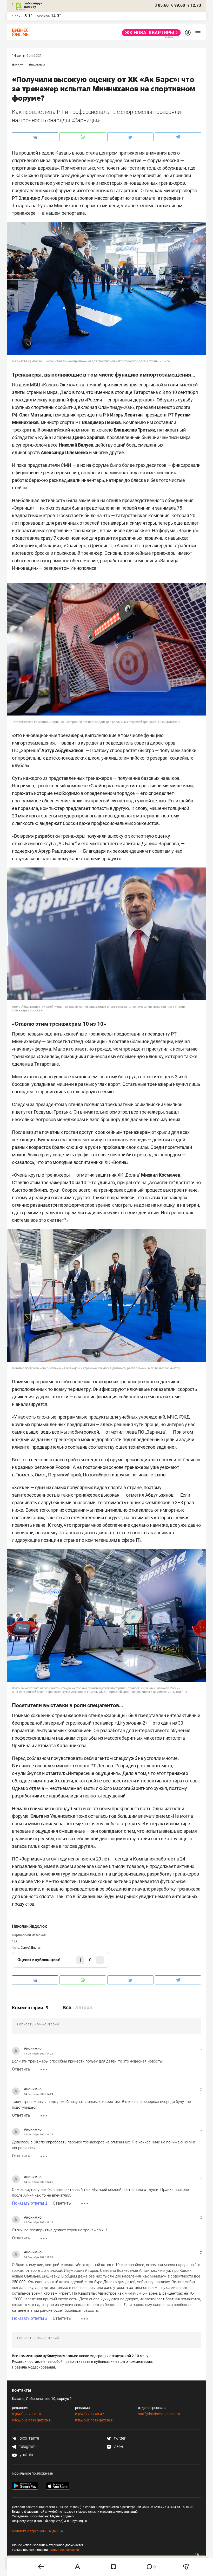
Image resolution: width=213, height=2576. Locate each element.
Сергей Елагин (31, 1948)
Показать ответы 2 (30, 2318)
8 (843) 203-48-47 (90, 2414)
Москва (43, 16)
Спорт (19, 65)
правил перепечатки (64, 2550)
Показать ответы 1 (30, 2203)
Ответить (21, 2069)
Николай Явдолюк (29, 1926)
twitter (119, 2438)
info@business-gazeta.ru (32, 2420)
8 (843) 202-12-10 (26, 2414)
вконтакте (29, 2438)
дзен (118, 2446)
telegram (27, 2446)
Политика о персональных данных (38, 2531)
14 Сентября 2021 (27, 55)
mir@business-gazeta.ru (95, 2420)
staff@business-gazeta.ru (159, 2414)
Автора (84, 2008)
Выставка (38, 65)
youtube (26, 2455)
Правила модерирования (34, 2367)
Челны (18, 16)
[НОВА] (150, 33)
